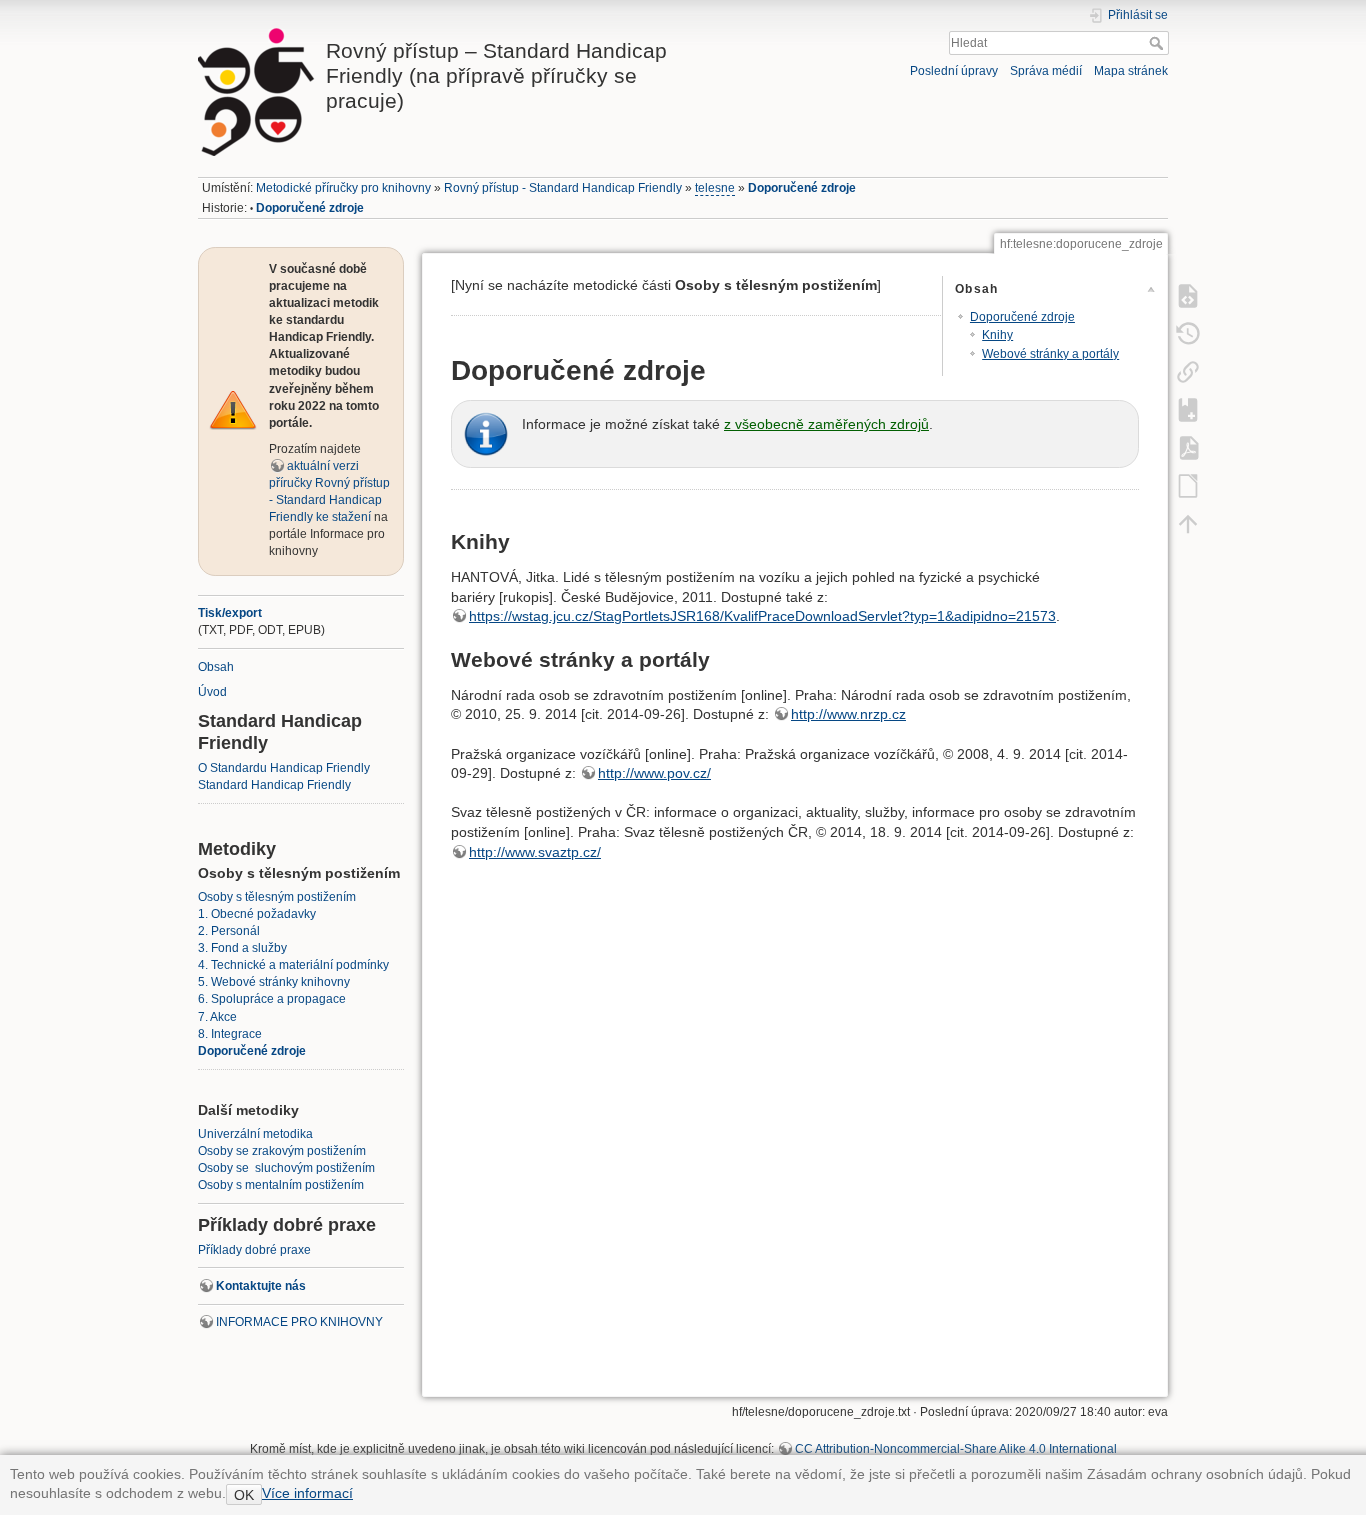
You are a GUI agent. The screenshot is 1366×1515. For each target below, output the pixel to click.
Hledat (1158, 43)
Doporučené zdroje (802, 188)
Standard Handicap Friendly (274, 785)
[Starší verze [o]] (1188, 333)
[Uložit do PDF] (1188, 447)
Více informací (307, 1493)
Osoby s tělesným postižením (277, 897)
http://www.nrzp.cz (848, 714)
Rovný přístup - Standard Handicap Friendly (563, 188)
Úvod (212, 692)
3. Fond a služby (242, 948)
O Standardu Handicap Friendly (284, 768)
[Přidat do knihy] (1188, 409)
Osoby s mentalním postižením (281, 1185)
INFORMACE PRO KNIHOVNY (299, 1322)
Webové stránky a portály (1050, 354)
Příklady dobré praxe (254, 1250)
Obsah (216, 667)
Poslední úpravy (954, 71)
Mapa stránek (1131, 71)
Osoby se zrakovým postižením (282, 1151)
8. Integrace (230, 1034)
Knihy (997, 335)
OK (244, 1495)
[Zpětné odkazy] (1188, 371)
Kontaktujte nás (261, 1286)
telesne (715, 188)
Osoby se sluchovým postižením (286, 1168)
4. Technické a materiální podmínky (293, 965)
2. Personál (229, 931)
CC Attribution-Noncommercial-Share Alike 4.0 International (956, 1449)
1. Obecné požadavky (257, 914)
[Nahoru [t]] (1188, 523)
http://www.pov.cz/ (654, 773)
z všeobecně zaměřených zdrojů (826, 424)
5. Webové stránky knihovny (274, 982)
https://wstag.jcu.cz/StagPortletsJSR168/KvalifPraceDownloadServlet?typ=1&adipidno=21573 (762, 616)
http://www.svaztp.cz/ (535, 852)
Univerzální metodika (255, 1134)
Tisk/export (230, 613)
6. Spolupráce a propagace (272, 999)
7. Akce (217, 1017)
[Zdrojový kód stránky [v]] (1188, 295)
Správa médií (1046, 71)
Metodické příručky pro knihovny (343, 188)
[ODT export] (1188, 485)
